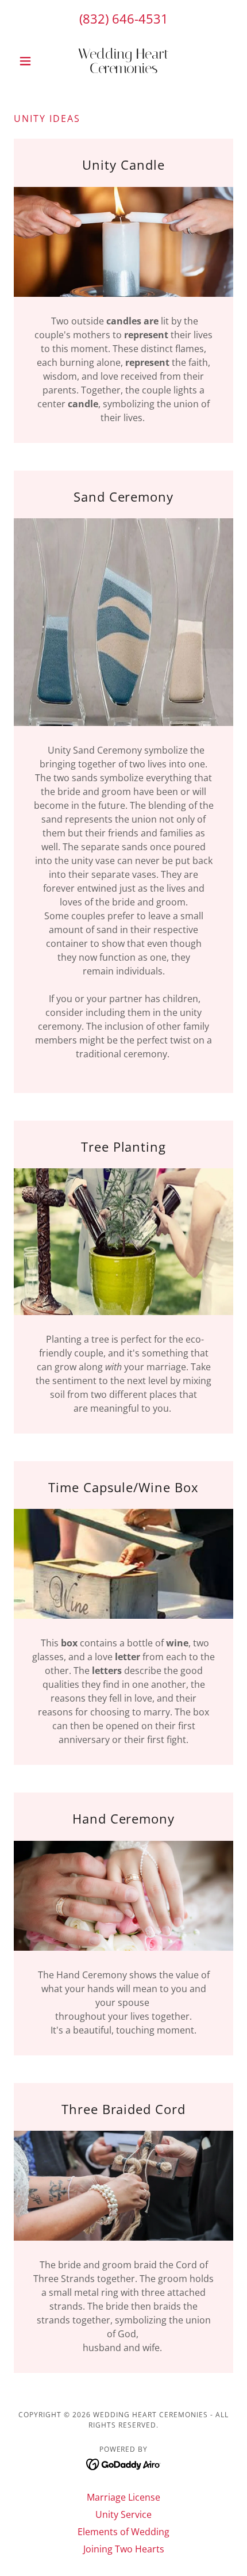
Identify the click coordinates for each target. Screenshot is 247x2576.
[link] (123, 61)
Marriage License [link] (123, 2497)
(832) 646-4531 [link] (124, 18)
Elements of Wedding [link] (123, 2532)
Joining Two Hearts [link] (124, 2549)
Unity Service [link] (123, 2514)
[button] (30, 61)
